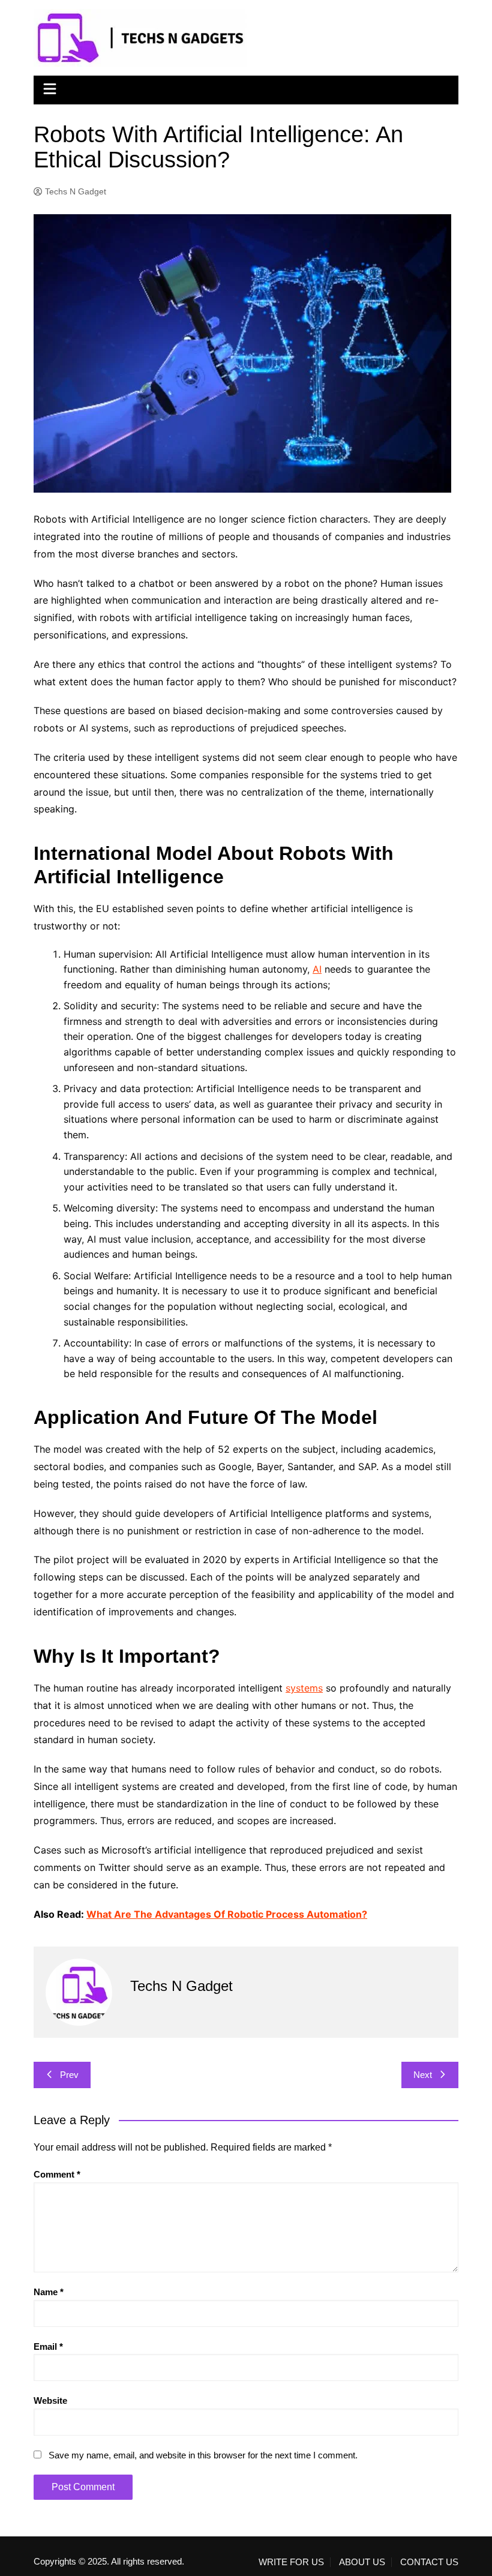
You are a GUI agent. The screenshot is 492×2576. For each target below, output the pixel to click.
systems (304, 1688)
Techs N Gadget (76, 191)
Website (50, 2400)
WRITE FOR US (291, 2562)
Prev (69, 2075)
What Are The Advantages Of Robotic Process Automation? (227, 1914)
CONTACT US (429, 2562)
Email (48, 2346)
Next (423, 2075)
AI (317, 969)
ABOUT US (362, 2562)
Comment (57, 2174)
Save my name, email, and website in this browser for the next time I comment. (203, 2455)
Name (49, 2292)
